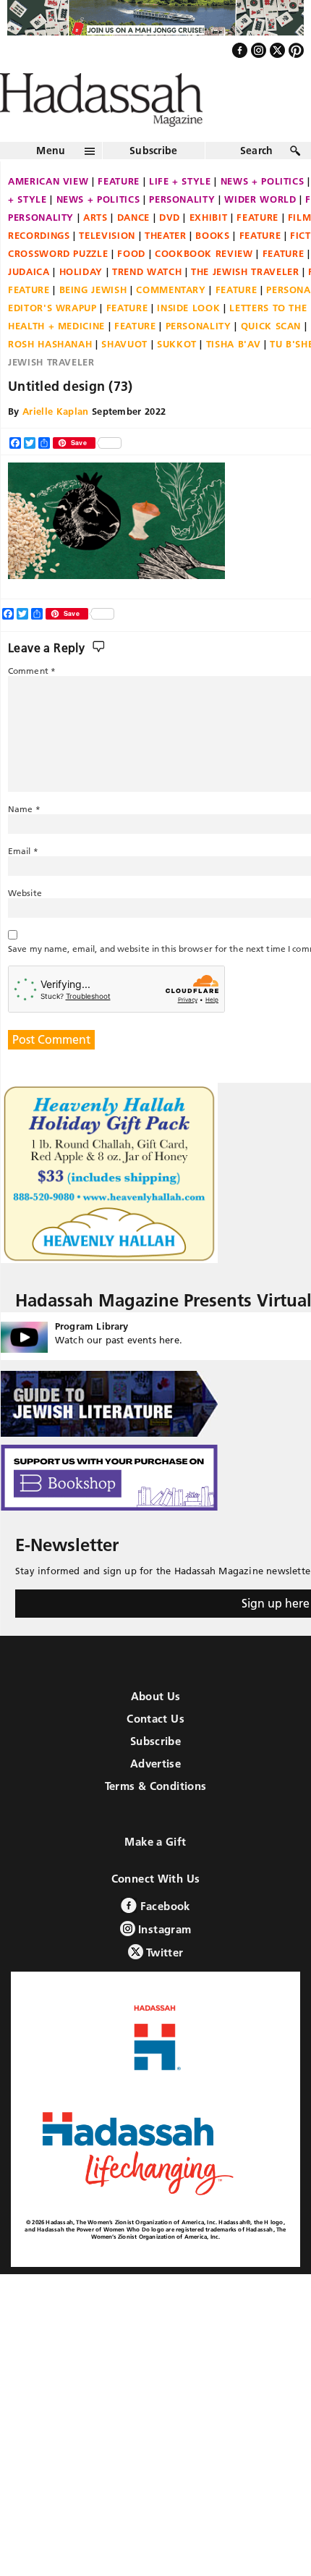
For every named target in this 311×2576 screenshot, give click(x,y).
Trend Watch (147, 303)
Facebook (163, 1937)
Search (257, 182)
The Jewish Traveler (245, 303)
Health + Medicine (56, 357)
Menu (51, 182)
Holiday (81, 303)
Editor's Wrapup (52, 339)
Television (107, 266)
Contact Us (155, 1750)
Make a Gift (155, 1873)
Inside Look (188, 339)
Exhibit (209, 248)
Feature (119, 212)
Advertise (155, 1795)
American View (48, 212)
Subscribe (154, 182)
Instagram (163, 1960)
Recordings (39, 266)
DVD (170, 248)
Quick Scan (271, 357)
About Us (156, 1727)
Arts (95, 248)
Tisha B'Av (234, 375)
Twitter (163, 1984)
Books (212, 266)
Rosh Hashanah (50, 375)
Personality (182, 230)
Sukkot (177, 375)
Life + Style (180, 212)
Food (131, 284)
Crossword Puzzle (58, 284)
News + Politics (98, 230)
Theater (166, 266)
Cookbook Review (204, 284)
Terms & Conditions (156, 1817)
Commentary (171, 321)
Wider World (260, 230)
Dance (133, 248)
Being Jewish (93, 321)
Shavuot (124, 375)
